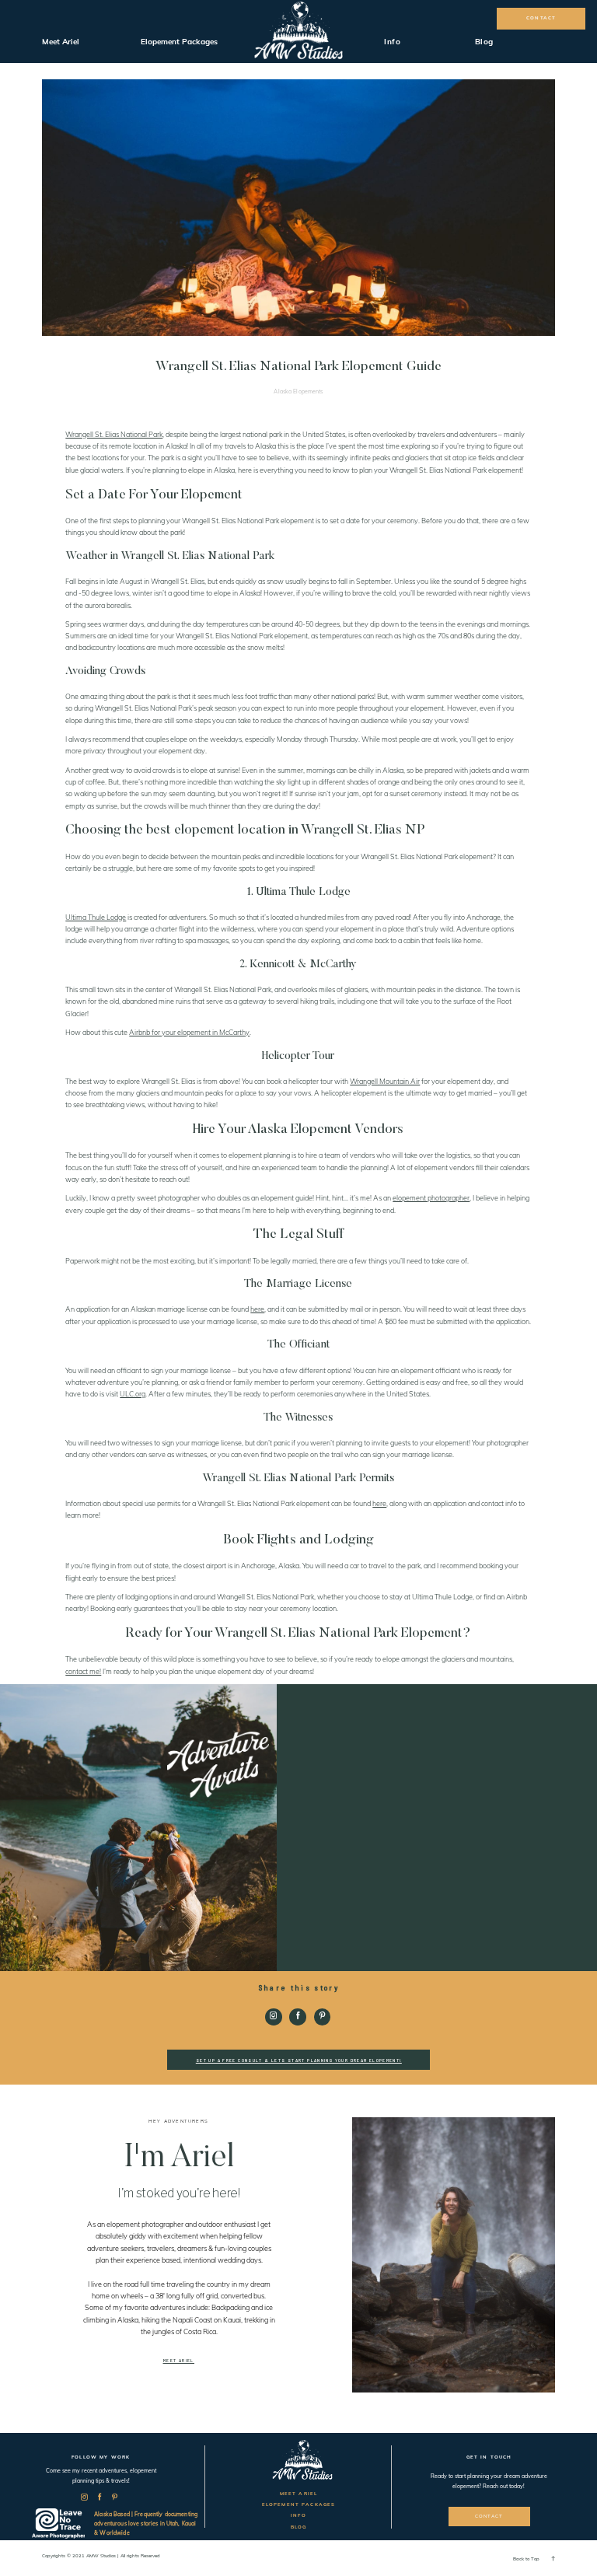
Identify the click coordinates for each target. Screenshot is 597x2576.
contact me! (83, 1671)
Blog (484, 42)
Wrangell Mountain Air (385, 1081)
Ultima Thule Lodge (96, 917)
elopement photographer (431, 1198)
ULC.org (133, 1394)
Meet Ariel (61, 42)
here (257, 1309)
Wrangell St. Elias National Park (114, 434)
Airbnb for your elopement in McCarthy (189, 1032)
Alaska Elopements (298, 391)
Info (392, 42)
